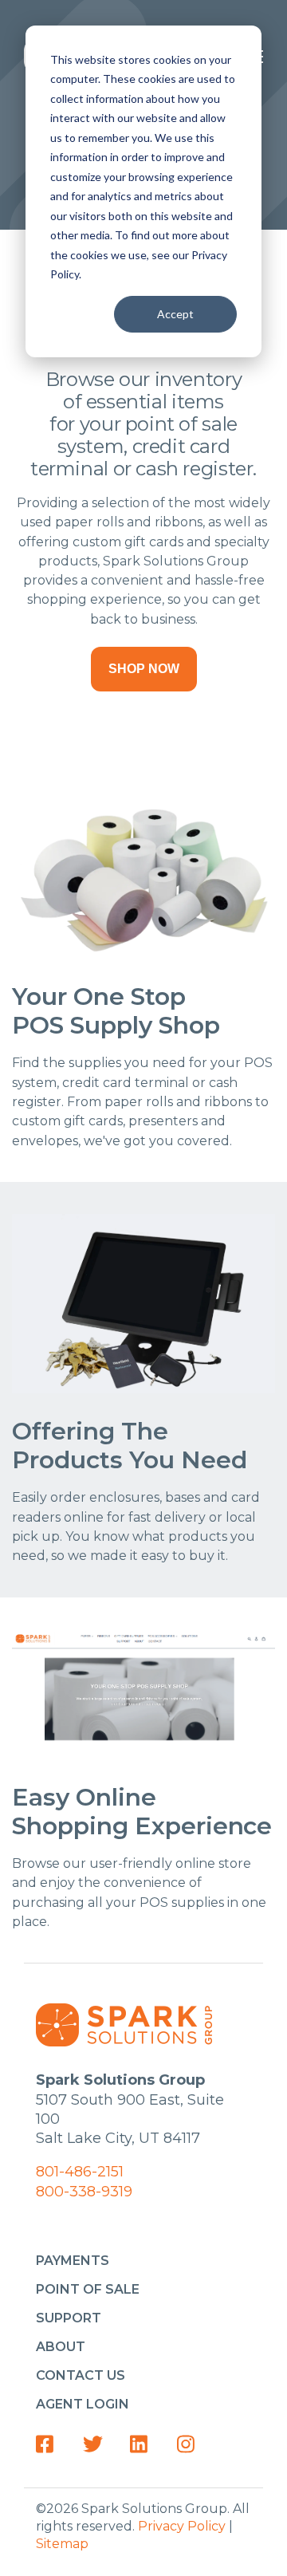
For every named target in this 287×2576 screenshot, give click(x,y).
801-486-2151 (80, 2172)
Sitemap (62, 2544)
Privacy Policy (182, 2526)
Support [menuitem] (69, 2318)
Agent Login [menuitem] (83, 2404)
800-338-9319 (84, 2192)
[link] (50, 2444)
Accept (175, 314)
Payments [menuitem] (73, 2261)
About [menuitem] (61, 2347)
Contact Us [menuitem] (81, 2375)
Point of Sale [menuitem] (88, 2289)
